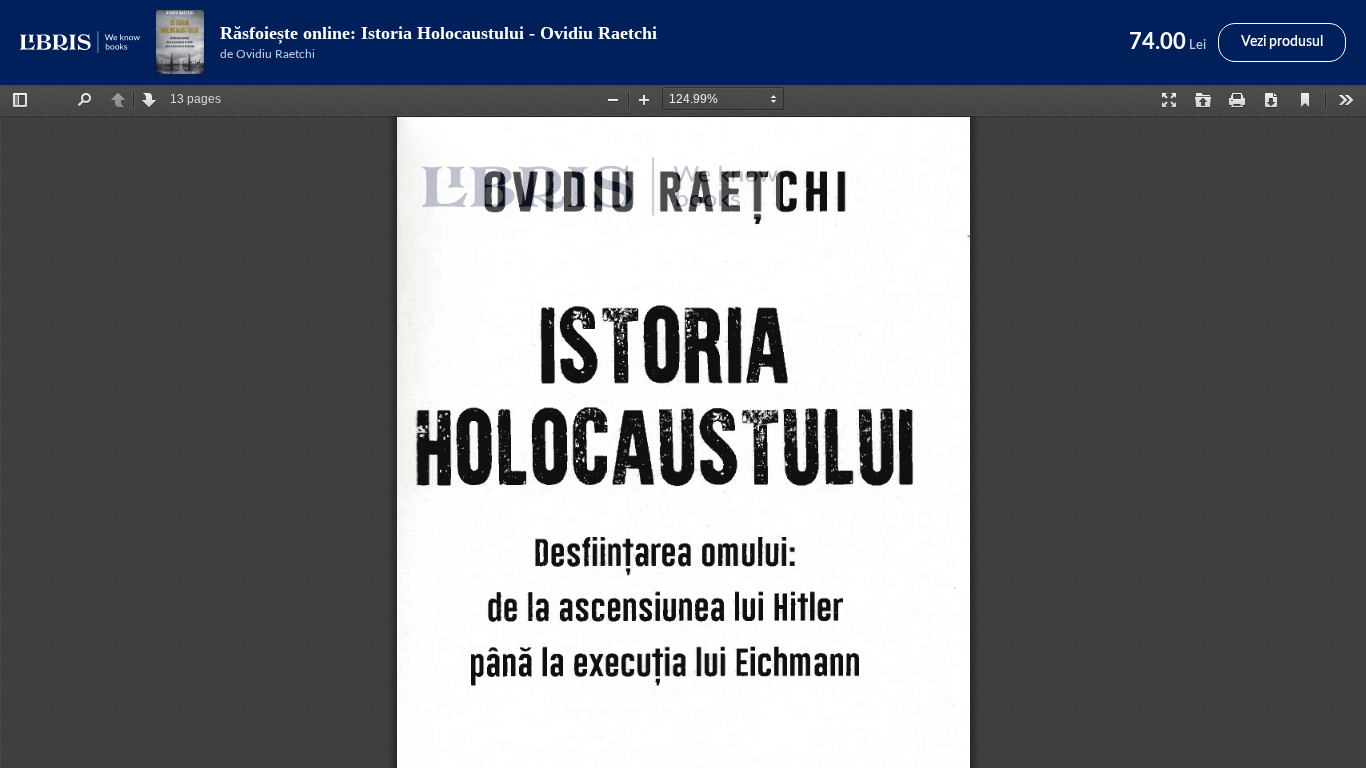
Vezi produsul (1282, 42)
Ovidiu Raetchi (275, 54)
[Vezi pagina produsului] (180, 42)
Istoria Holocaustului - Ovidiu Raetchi (509, 33)
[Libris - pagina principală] (80, 42)
